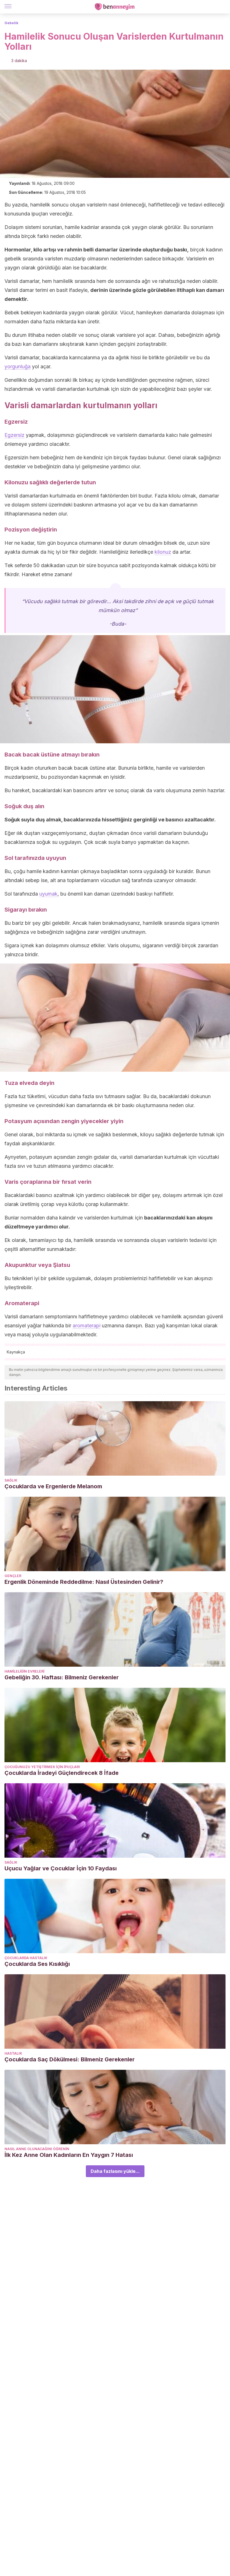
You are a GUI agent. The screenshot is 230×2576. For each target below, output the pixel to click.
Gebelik (11, 23)
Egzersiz (14, 435)
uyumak (48, 894)
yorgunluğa (18, 366)
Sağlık (11, 1480)
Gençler (13, 1576)
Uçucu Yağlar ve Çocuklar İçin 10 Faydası (61, 1868)
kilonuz (163, 552)
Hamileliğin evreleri (24, 1671)
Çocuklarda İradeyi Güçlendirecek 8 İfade (62, 1773)
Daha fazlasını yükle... (115, 2171)
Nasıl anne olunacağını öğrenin (37, 2149)
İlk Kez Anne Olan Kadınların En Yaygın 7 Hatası (69, 2155)
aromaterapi (87, 1326)
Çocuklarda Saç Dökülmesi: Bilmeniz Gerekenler (70, 2059)
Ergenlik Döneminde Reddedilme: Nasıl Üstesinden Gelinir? (84, 1582)
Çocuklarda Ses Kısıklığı (37, 1964)
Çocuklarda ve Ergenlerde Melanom (53, 1486)
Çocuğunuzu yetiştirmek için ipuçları (42, 1767)
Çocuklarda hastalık (26, 1958)
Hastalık (13, 2053)
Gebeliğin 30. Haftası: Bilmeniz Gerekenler (62, 1677)
